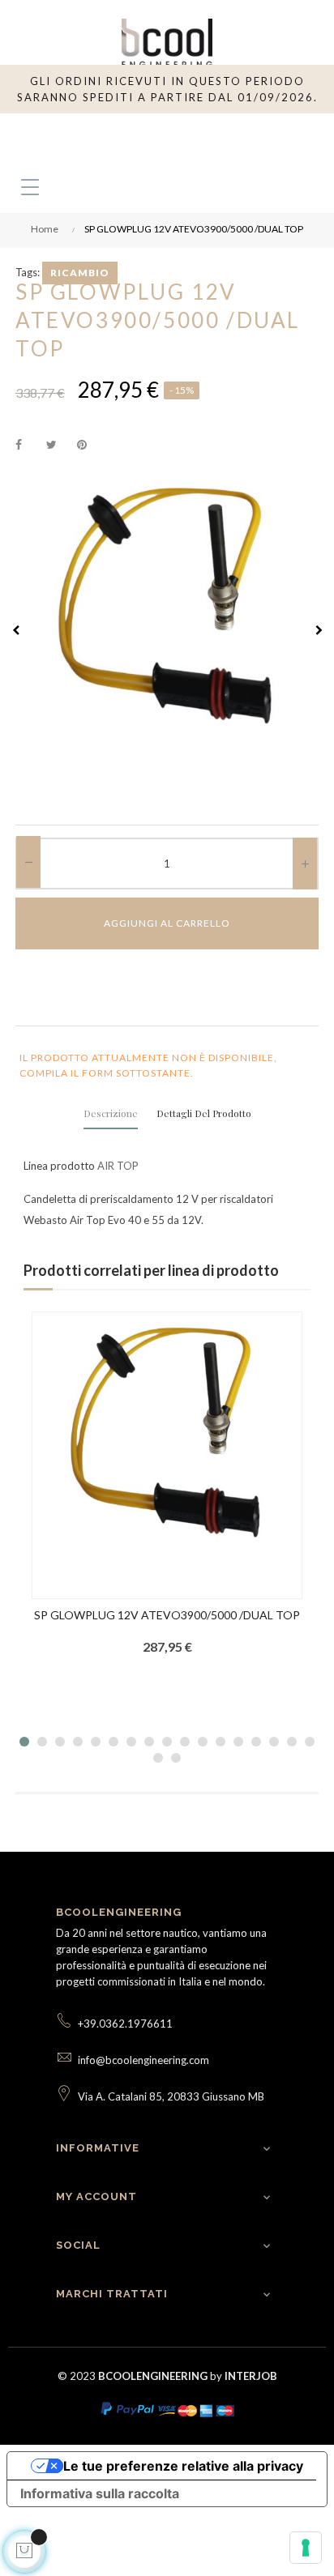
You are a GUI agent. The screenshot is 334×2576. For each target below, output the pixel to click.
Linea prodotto (59, 1166)
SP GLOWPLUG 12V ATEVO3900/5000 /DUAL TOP (167, 1615)
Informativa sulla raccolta (100, 2493)
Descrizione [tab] (111, 1113)
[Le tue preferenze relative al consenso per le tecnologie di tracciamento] (306, 2548)
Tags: (28, 272)
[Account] (267, 138)
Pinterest (89, 446)
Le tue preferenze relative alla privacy (183, 2466)
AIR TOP (118, 1166)
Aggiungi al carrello (167, 923)
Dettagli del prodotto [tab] (204, 1113)
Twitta (58, 446)
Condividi (28, 446)
